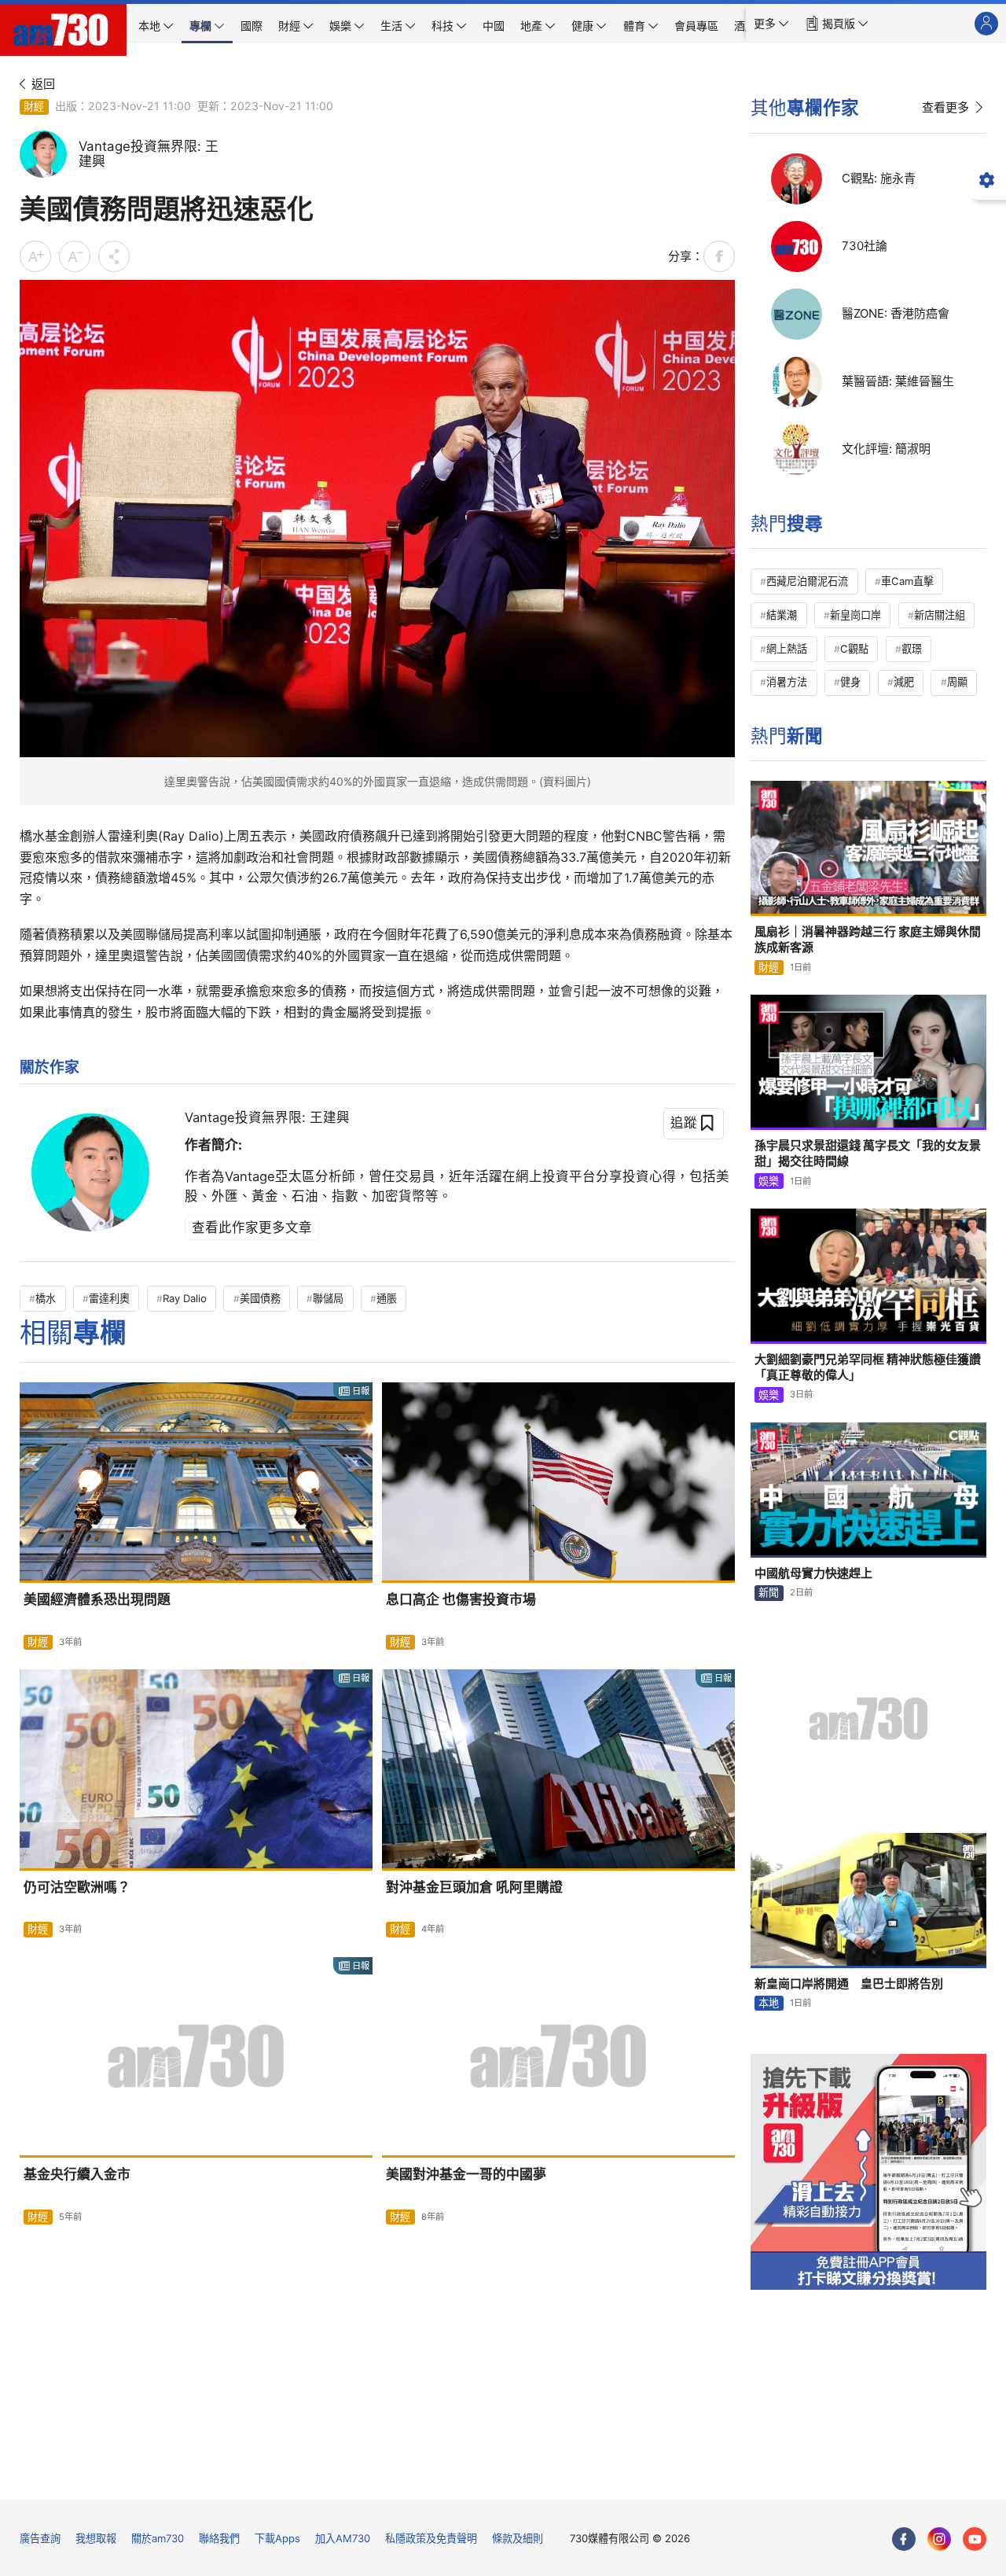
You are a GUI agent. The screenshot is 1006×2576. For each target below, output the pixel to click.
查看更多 (945, 107)
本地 (769, 2003)
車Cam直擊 (907, 581)
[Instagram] (939, 2539)
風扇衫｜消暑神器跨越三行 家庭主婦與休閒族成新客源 (868, 939)
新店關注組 (940, 615)
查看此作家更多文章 (252, 1227)
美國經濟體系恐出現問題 (97, 1599)
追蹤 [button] (684, 1122)
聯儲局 (328, 1298)
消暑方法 (787, 682)
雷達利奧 (109, 1298)
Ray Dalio (185, 1298)
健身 (850, 682)
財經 (34, 106)
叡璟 (912, 649)
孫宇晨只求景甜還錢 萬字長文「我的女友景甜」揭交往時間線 (868, 1153)
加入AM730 (343, 2538)
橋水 (46, 1298)
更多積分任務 (585, 2477)
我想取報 (96, 2538)
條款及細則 (518, 2538)
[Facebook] (904, 2539)
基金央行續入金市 (77, 2174)
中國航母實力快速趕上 (813, 1573)
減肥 (904, 682)
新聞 (769, 1592)
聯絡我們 (219, 2538)
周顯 (957, 682)
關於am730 (158, 2538)
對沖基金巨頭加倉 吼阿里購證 (474, 1887)
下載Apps (277, 2538)
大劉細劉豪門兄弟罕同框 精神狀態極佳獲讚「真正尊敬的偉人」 (868, 1367)
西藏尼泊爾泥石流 (807, 581)
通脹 (387, 1298)
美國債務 (260, 1298)
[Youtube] (975, 2539)
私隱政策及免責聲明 (431, 2538)
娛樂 (769, 1181)
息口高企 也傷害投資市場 (461, 1599)
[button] (771, 24)
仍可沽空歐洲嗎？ (77, 1887)
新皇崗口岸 (855, 615)
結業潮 (782, 615)
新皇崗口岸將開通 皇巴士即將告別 (849, 1984)
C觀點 (854, 649)
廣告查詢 (40, 2538)
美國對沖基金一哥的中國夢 (466, 2174)
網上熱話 (787, 649)
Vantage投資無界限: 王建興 (267, 1117)
